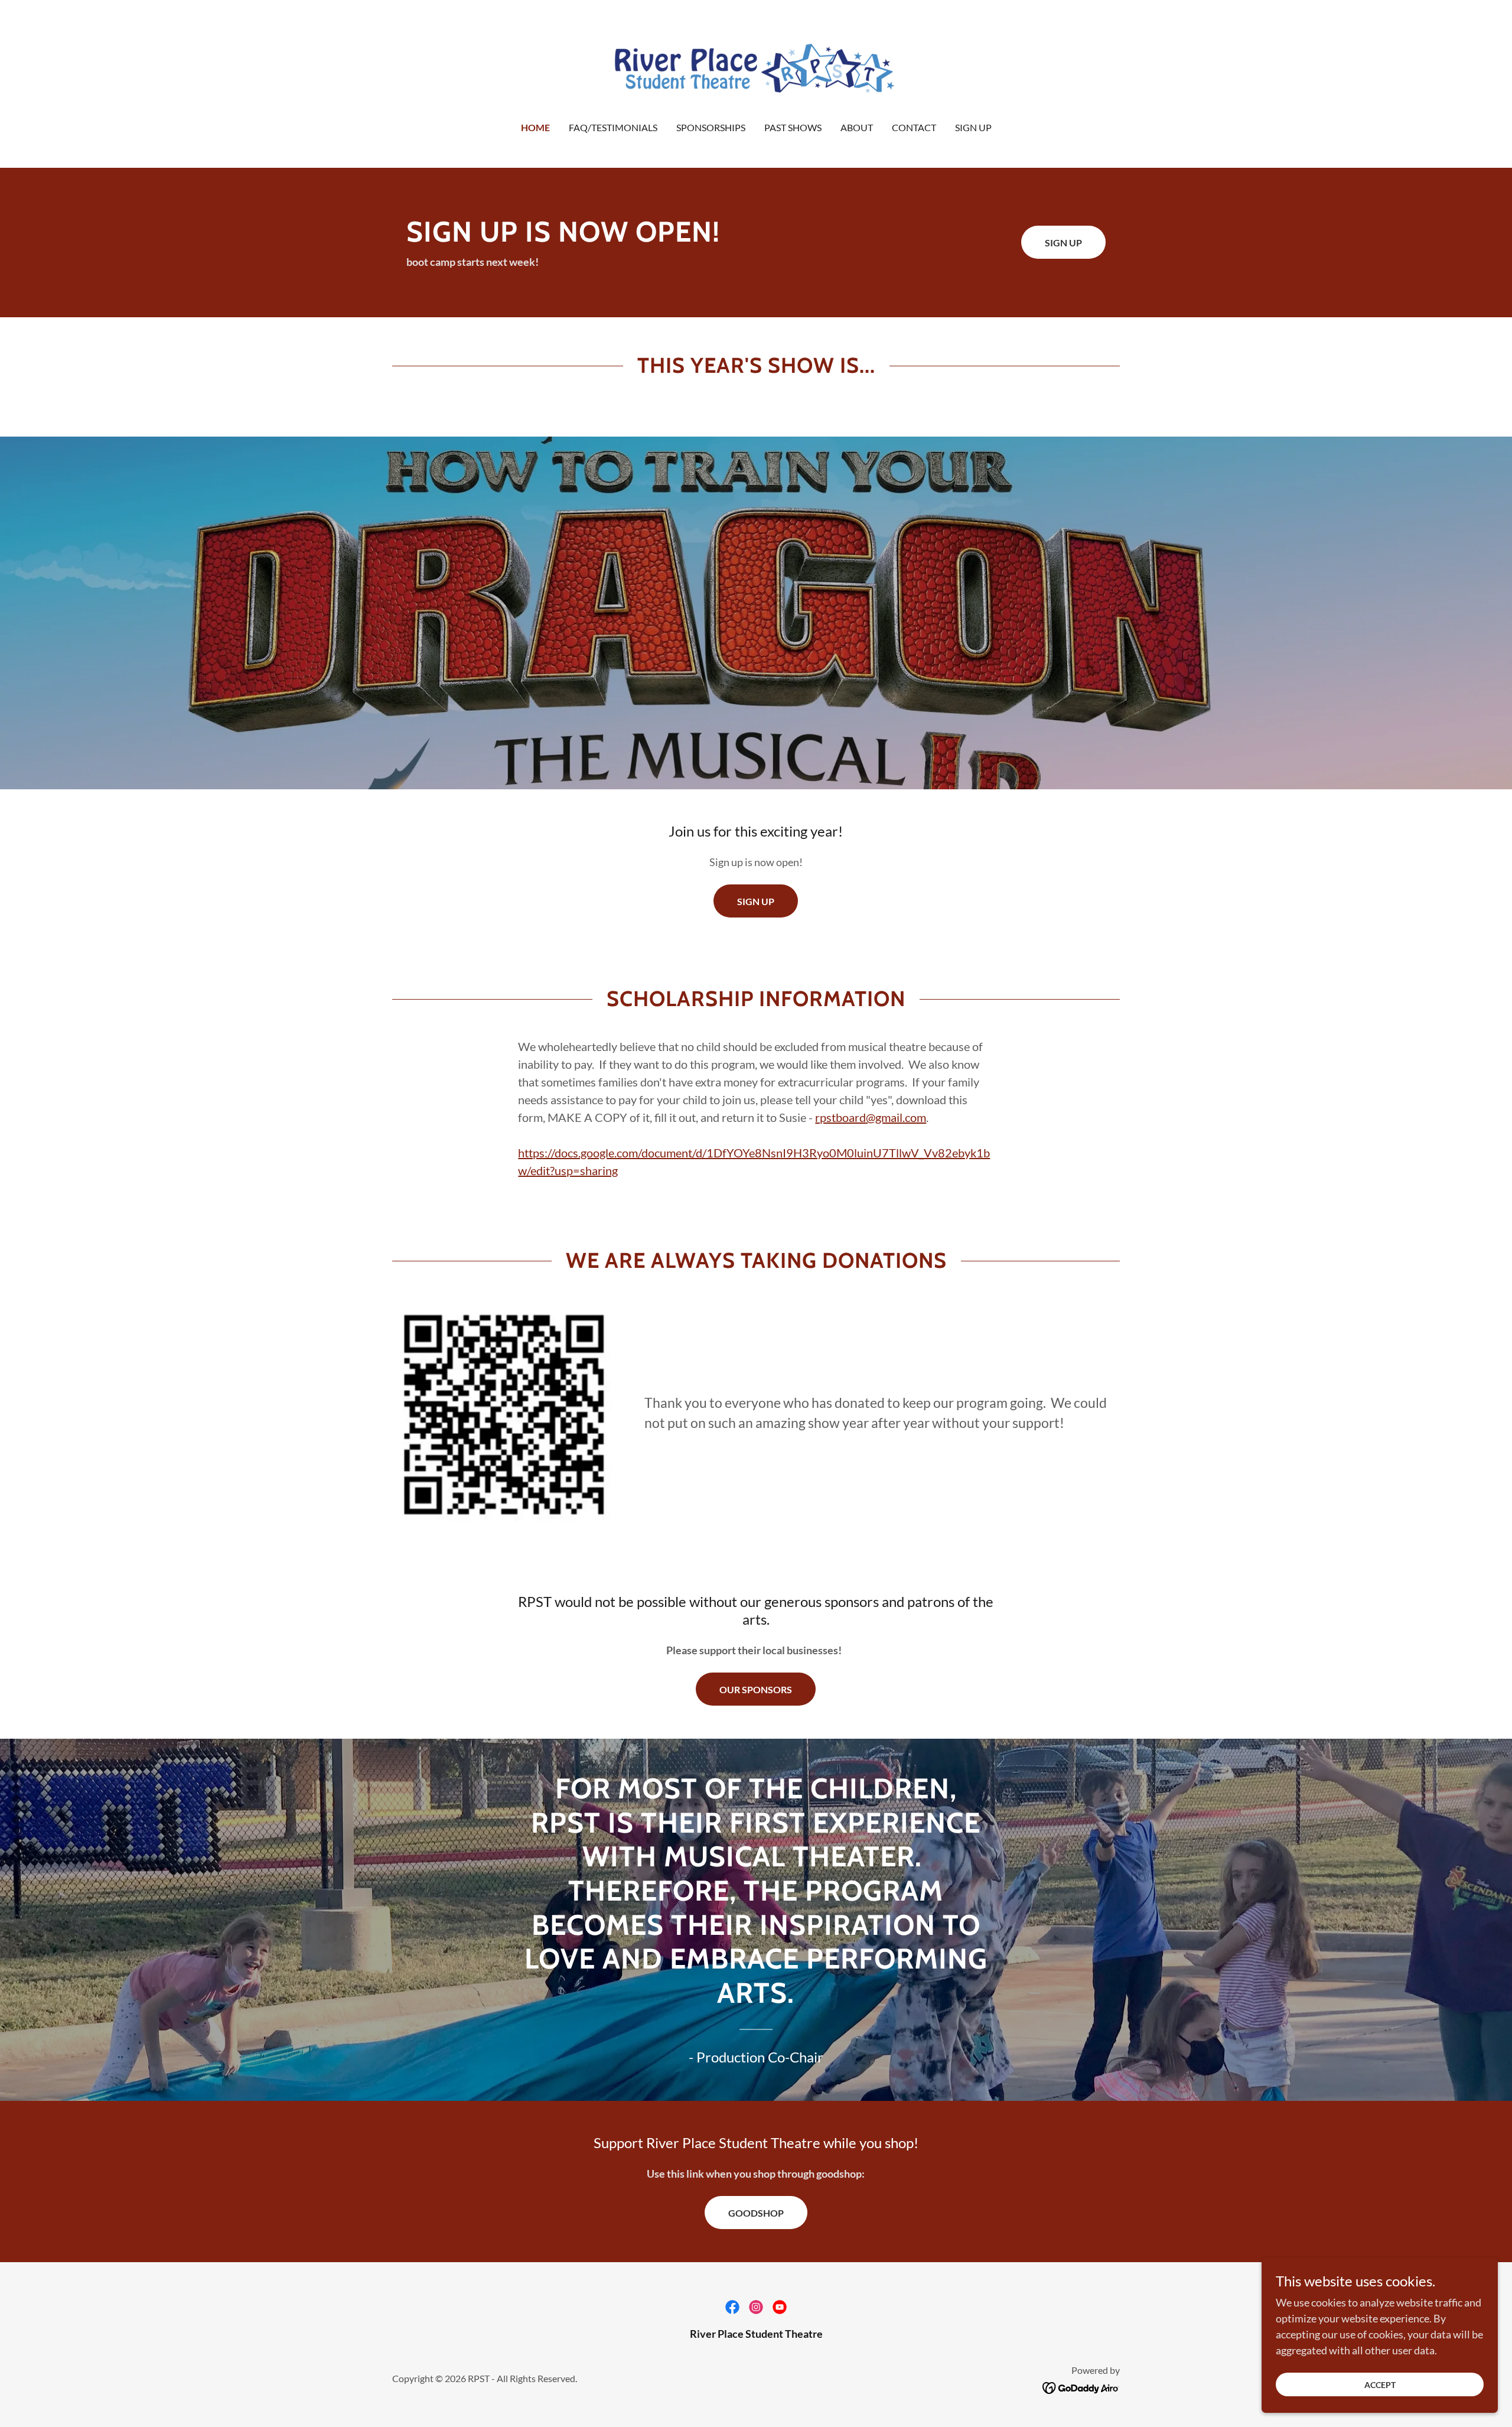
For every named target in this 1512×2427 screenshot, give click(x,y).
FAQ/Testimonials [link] (613, 127)
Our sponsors (756, 1689)
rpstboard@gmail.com (871, 1117)
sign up (1063, 243)
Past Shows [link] (793, 127)
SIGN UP (756, 901)
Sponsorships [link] (711, 127)
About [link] (857, 127)
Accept (1380, 2385)
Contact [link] (914, 127)
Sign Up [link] (973, 127)
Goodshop (756, 2213)
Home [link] (535, 127)
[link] (756, 69)
